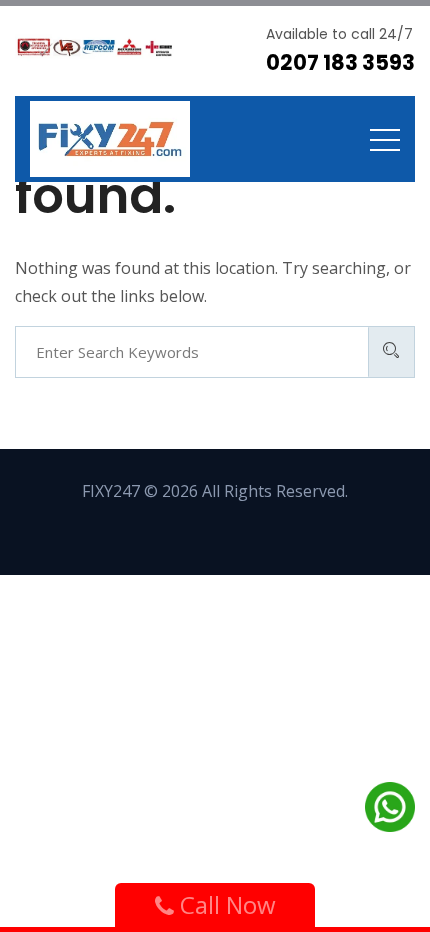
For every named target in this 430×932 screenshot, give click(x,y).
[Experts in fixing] (110, 139)
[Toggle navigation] (385, 139)
